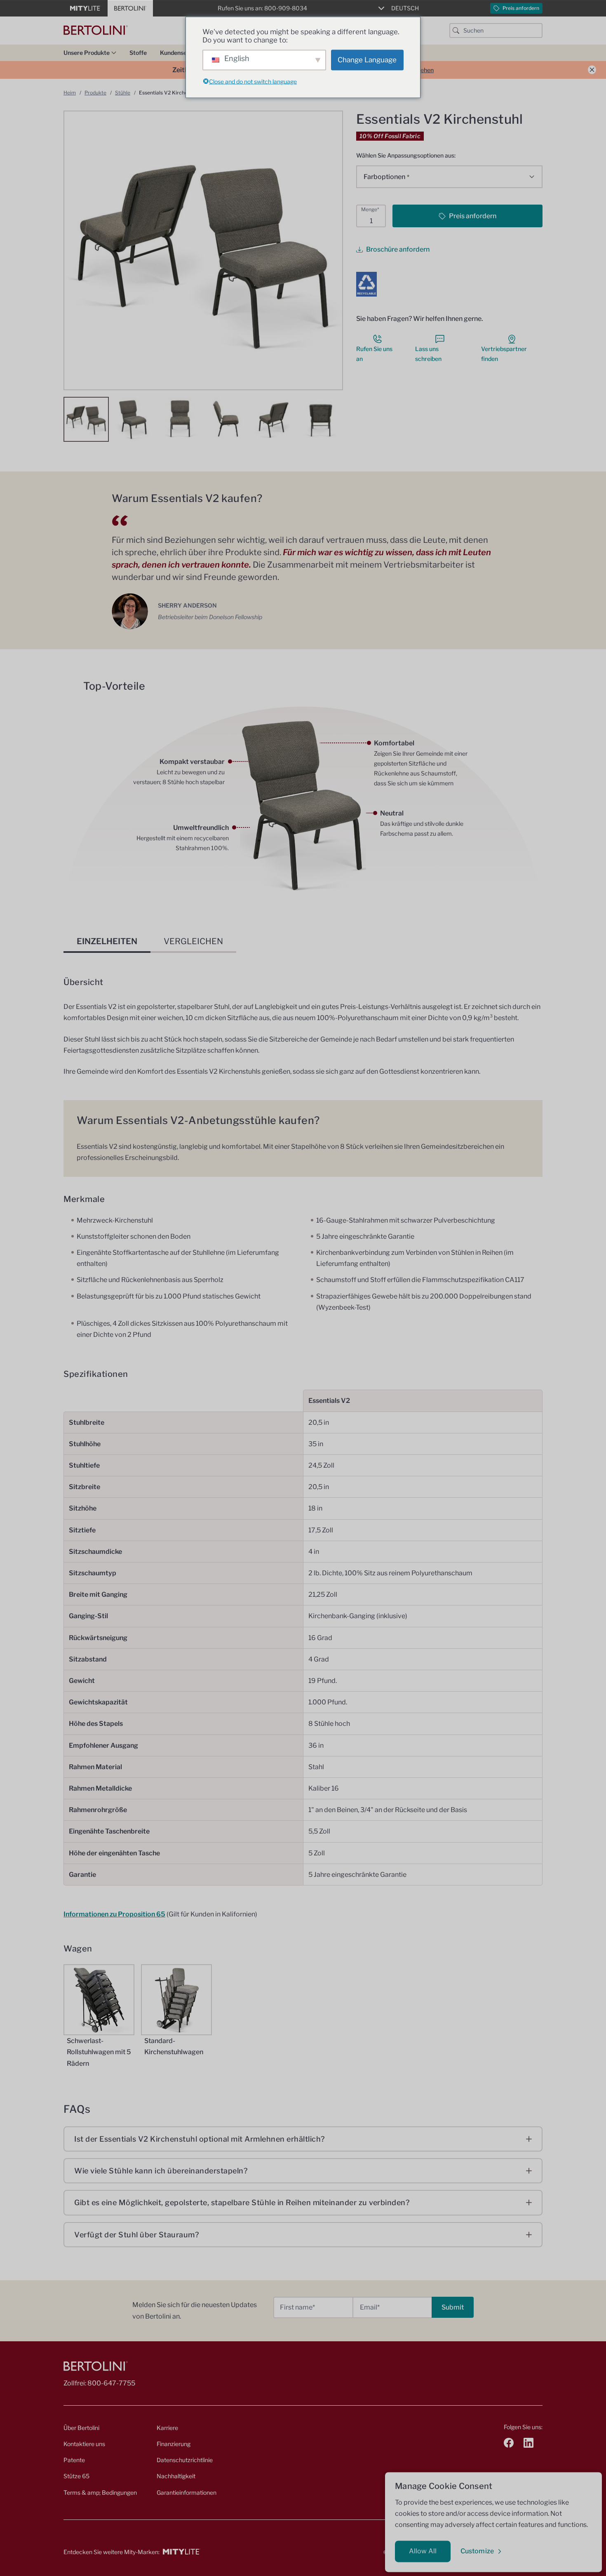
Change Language (367, 60)
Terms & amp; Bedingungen (100, 2492)
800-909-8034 (286, 8)
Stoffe (138, 53)
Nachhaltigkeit (176, 2476)
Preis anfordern (521, 8)
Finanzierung (174, 2444)
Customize (477, 2551)
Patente (74, 2460)
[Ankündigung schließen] (592, 70)
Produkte (95, 93)
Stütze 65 (76, 2476)
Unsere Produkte (87, 53)
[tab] (107, 941)
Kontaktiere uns (84, 2444)
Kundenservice (180, 53)
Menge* (370, 209)
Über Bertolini (81, 2428)
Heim (70, 93)
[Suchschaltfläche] (456, 31)
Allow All (423, 2551)
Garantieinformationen (187, 2492)
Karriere (167, 2428)
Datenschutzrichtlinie (185, 2460)
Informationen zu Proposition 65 (114, 1914)
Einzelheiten (107, 941)
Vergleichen (193, 941)
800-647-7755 (111, 2383)
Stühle (123, 93)
